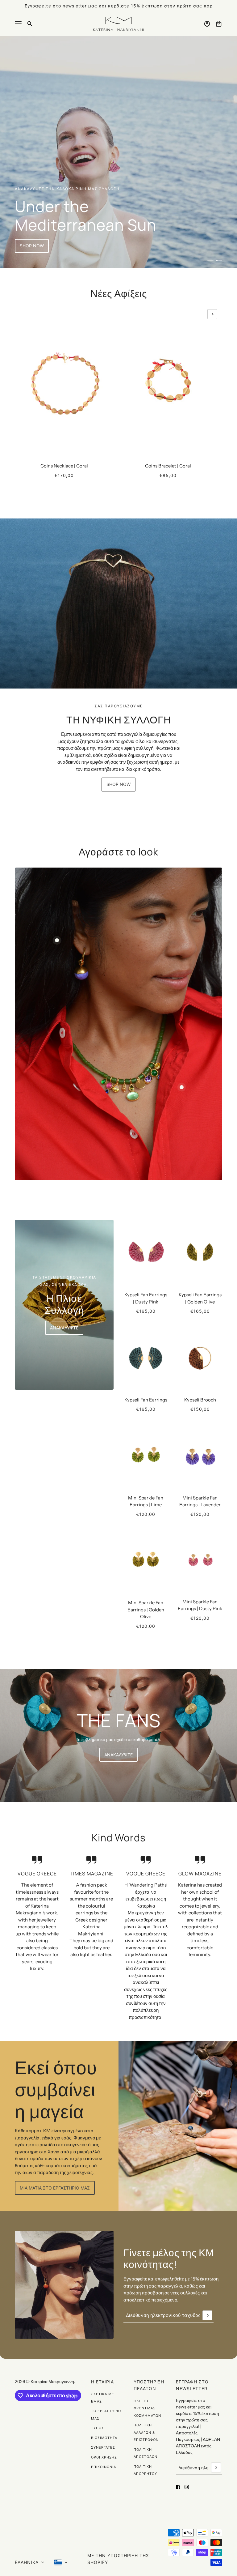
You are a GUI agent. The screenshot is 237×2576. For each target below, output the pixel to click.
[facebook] (178, 2487)
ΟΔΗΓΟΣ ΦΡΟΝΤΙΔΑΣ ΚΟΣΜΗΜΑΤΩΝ (147, 2408)
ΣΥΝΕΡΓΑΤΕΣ (103, 2447)
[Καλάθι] (219, 24)
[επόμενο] (212, 314)
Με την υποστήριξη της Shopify (118, 2559)
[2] (219, 260)
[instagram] (187, 2487)
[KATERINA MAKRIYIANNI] (118, 24)
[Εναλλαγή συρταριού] (18, 24)
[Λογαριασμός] (207, 24)
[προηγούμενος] (25, 314)
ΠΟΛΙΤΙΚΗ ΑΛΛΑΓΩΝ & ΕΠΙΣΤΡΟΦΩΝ (146, 2432)
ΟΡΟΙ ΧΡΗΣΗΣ (104, 2457)
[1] (210, 260)
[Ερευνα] (30, 24)
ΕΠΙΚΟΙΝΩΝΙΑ (104, 2467)
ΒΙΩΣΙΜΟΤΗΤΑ (104, 2438)
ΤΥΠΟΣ (98, 2428)
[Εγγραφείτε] (207, 2315)
